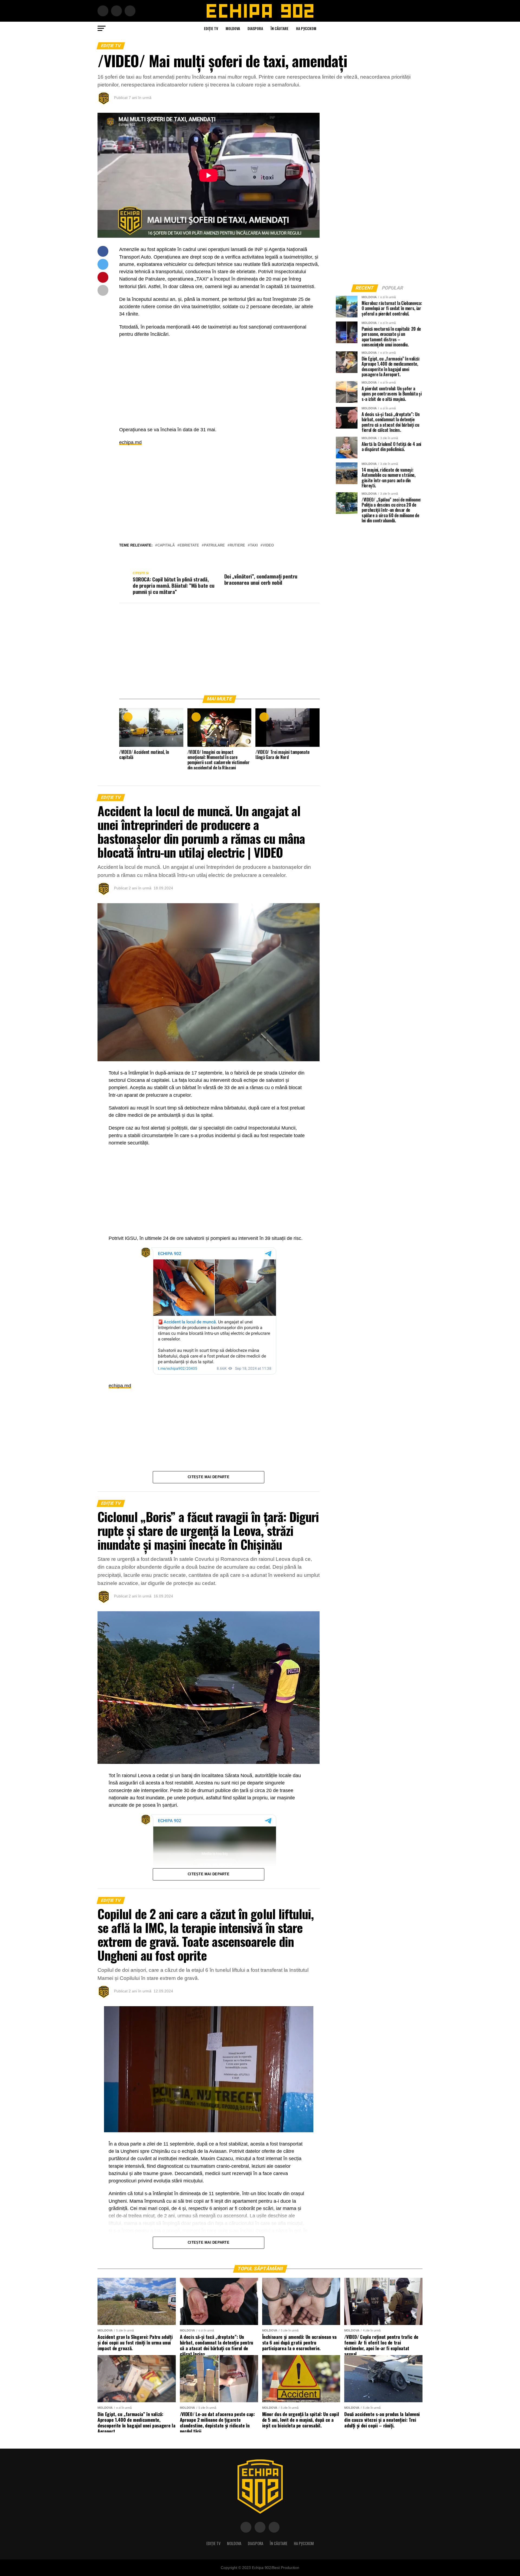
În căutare (279, 28)
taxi (254, 546)
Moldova (233, 28)
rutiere (237, 546)
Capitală (166, 546)
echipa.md (130, 442)
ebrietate (189, 546)
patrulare (214, 546)
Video (268, 546)
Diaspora (255, 28)
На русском (306, 28)
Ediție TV (211, 28)
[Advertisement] (219, 381)
